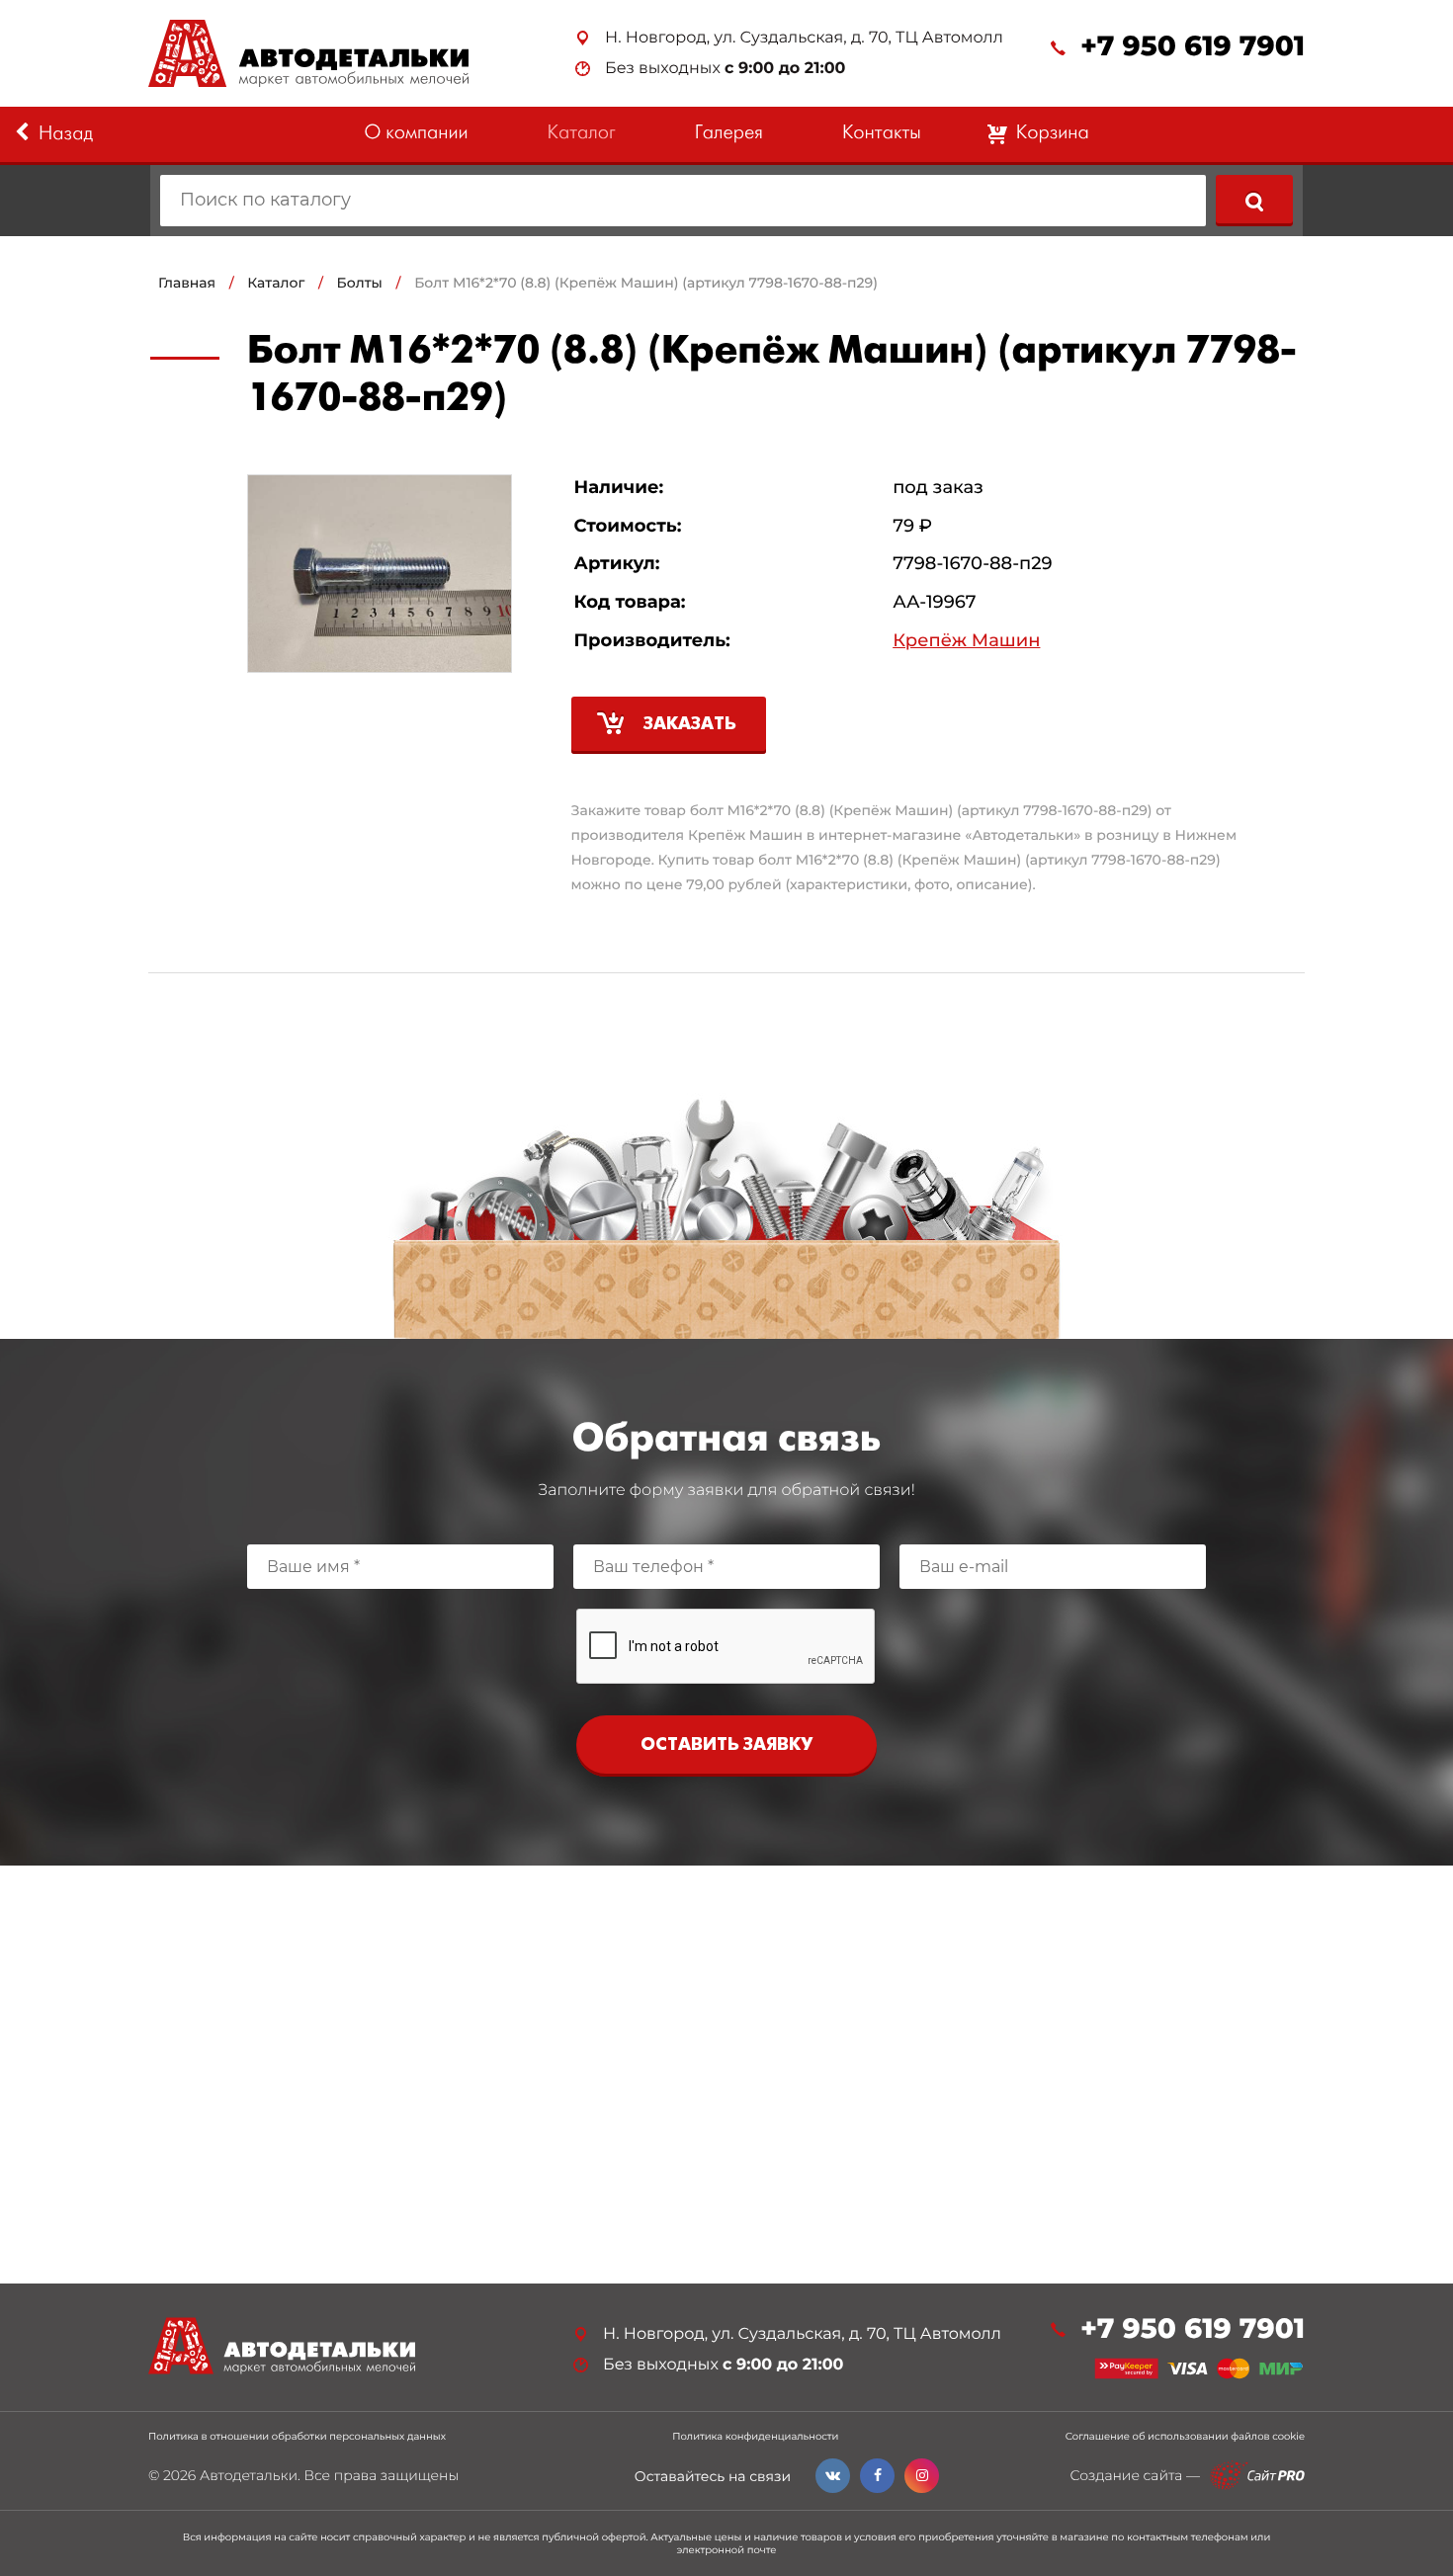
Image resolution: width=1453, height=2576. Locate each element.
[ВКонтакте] (833, 2476)
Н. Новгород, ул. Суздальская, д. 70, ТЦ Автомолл (804, 38)
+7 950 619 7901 (1193, 47)
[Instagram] (922, 2476)
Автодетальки (249, 2475)
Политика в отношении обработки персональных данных (297, 2437)
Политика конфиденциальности (755, 2437)
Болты (360, 283)
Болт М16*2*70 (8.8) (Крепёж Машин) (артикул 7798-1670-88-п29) (646, 283)
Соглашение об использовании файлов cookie (1185, 2437)
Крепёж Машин (966, 641)
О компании (416, 134)
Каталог (582, 134)
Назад (66, 135)
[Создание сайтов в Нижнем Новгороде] (1257, 2476)
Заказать (690, 725)
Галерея (729, 134)
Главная (187, 283)
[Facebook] (877, 2476)
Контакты (882, 134)
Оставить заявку (726, 1745)
